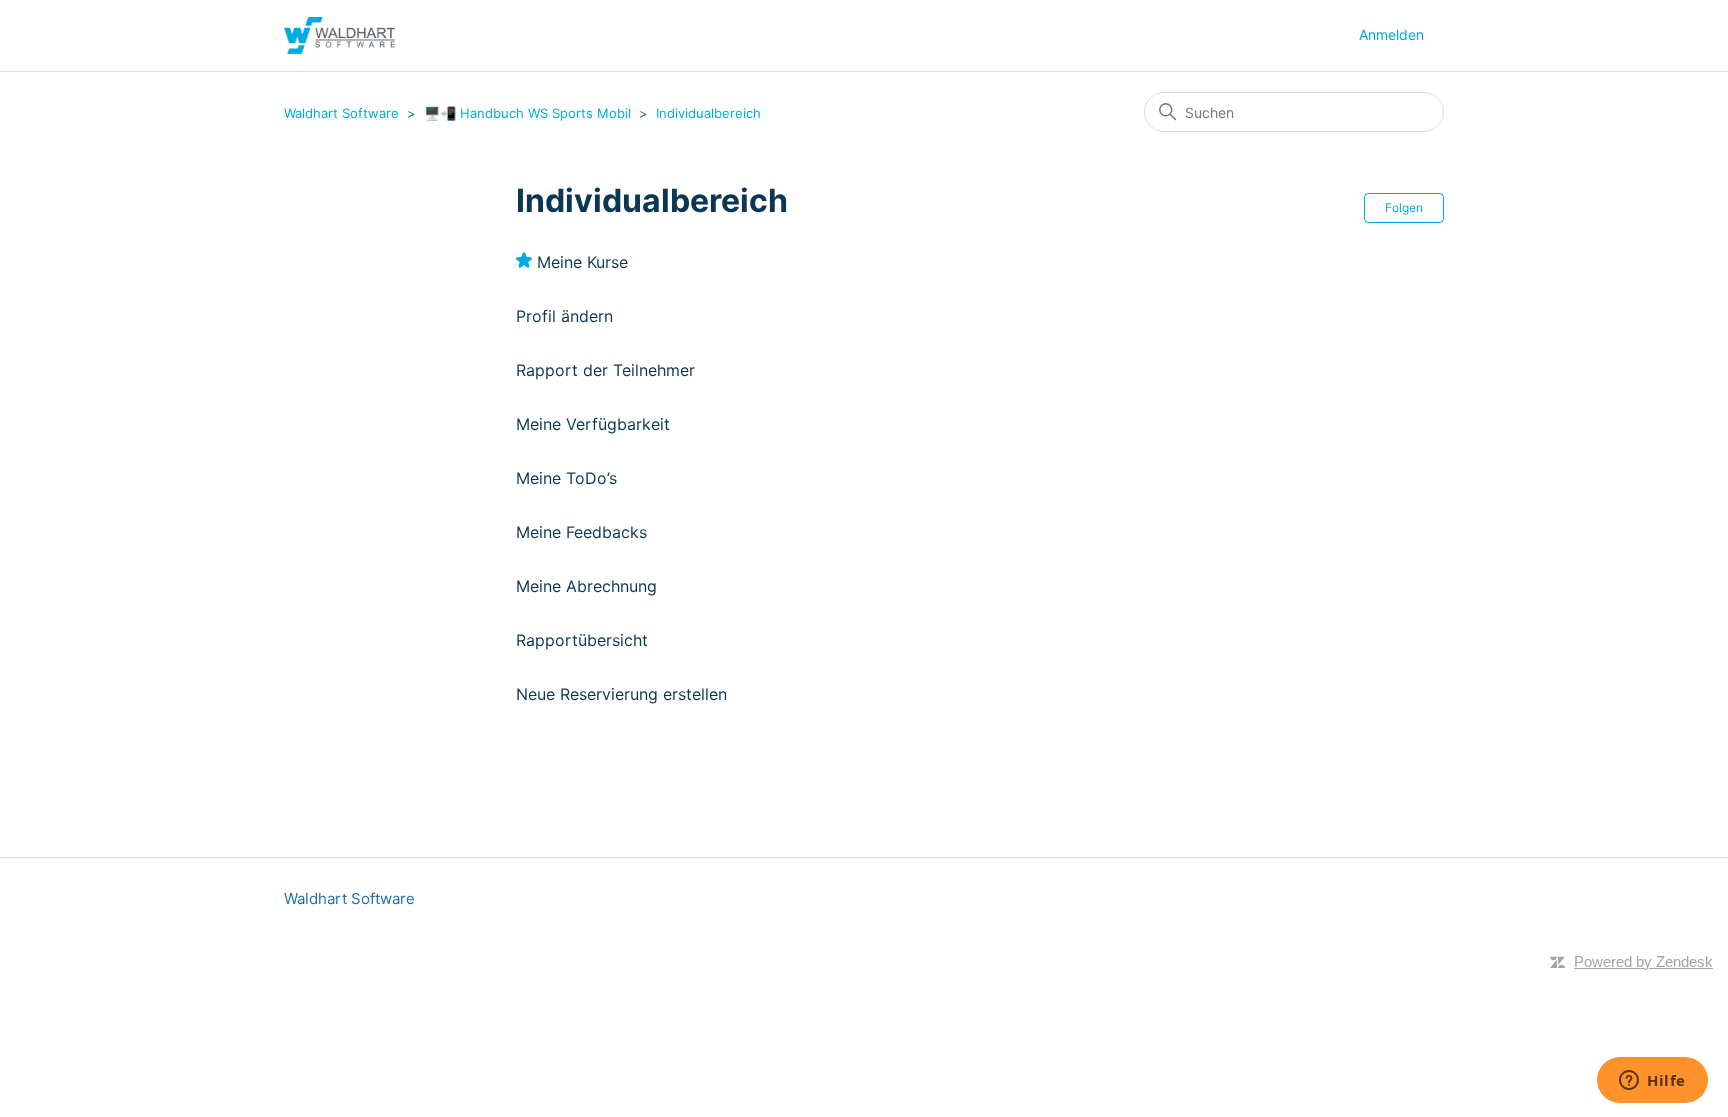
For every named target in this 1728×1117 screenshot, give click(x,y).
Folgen (1404, 207)
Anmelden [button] (1391, 34)
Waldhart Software (341, 113)
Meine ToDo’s (566, 478)
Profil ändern (564, 316)
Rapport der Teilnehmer (605, 370)
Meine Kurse (582, 262)
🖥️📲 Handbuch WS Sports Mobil (527, 113)
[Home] (339, 35)
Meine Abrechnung (586, 586)
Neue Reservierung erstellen (621, 694)
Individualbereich (708, 113)
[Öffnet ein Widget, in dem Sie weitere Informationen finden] (1652, 1082)
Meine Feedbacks (581, 532)
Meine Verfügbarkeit (593, 424)
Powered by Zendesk (1643, 961)
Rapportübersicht (582, 640)
